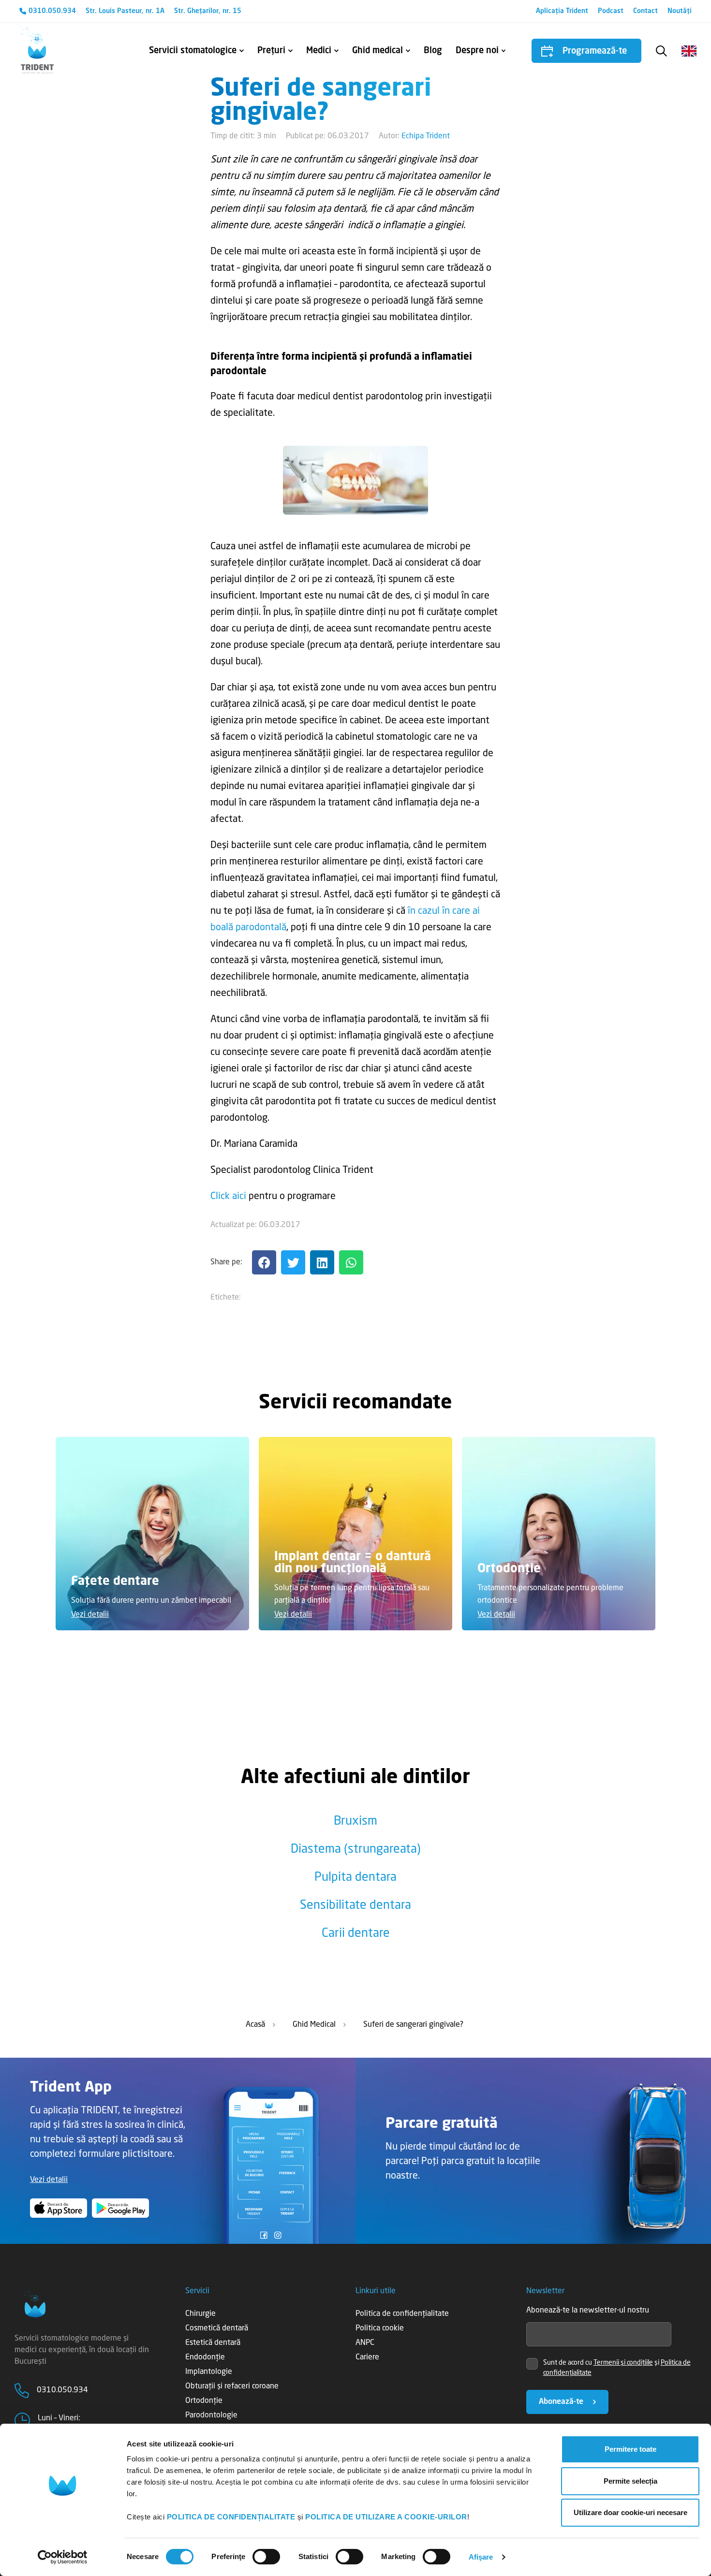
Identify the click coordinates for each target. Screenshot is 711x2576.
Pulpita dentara (355, 1878)
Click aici (228, 1197)
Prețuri (271, 51)
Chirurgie (200, 2314)
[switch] (266, 2557)
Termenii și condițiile (623, 2363)
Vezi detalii (90, 1615)
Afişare (481, 2557)
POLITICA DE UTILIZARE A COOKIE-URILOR (386, 2517)
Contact (645, 11)
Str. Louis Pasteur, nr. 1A (125, 11)
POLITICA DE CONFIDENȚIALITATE (231, 2517)
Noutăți (680, 11)
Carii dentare (356, 1934)
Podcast (611, 11)
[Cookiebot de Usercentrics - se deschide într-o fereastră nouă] (63, 2557)
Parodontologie (211, 2415)
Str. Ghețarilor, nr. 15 (208, 11)
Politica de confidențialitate (402, 2314)
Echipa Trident (426, 136)
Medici (319, 51)
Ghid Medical (314, 2025)
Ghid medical (378, 51)
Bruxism (355, 1822)
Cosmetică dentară (217, 2328)
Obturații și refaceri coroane (232, 2386)
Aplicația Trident (562, 11)
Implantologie (209, 2372)
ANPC (365, 2343)
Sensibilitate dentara (355, 1906)
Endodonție (205, 2357)
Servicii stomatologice (193, 51)
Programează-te (595, 51)
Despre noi (477, 51)
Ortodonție (204, 2401)
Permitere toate (630, 2449)
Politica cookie (380, 2328)
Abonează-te (561, 2402)
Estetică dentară (213, 2343)
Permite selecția (630, 2481)
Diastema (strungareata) (356, 1850)
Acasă (255, 2025)
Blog (433, 51)
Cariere (367, 2357)
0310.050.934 (52, 11)
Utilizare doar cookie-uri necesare (630, 2512)
